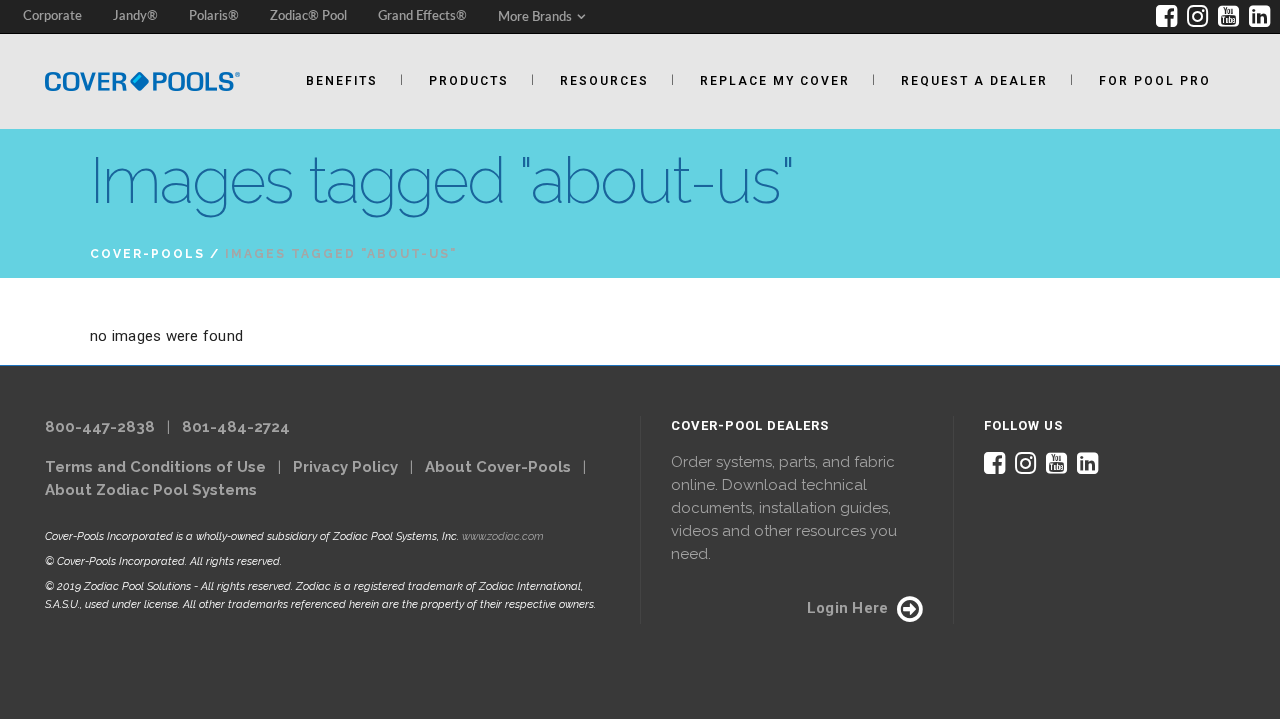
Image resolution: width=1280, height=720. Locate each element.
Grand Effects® (422, 16)
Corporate (52, 16)
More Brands (535, 17)
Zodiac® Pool (308, 16)
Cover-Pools (147, 254)
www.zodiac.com (503, 536)
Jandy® (135, 16)
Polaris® (214, 16)
